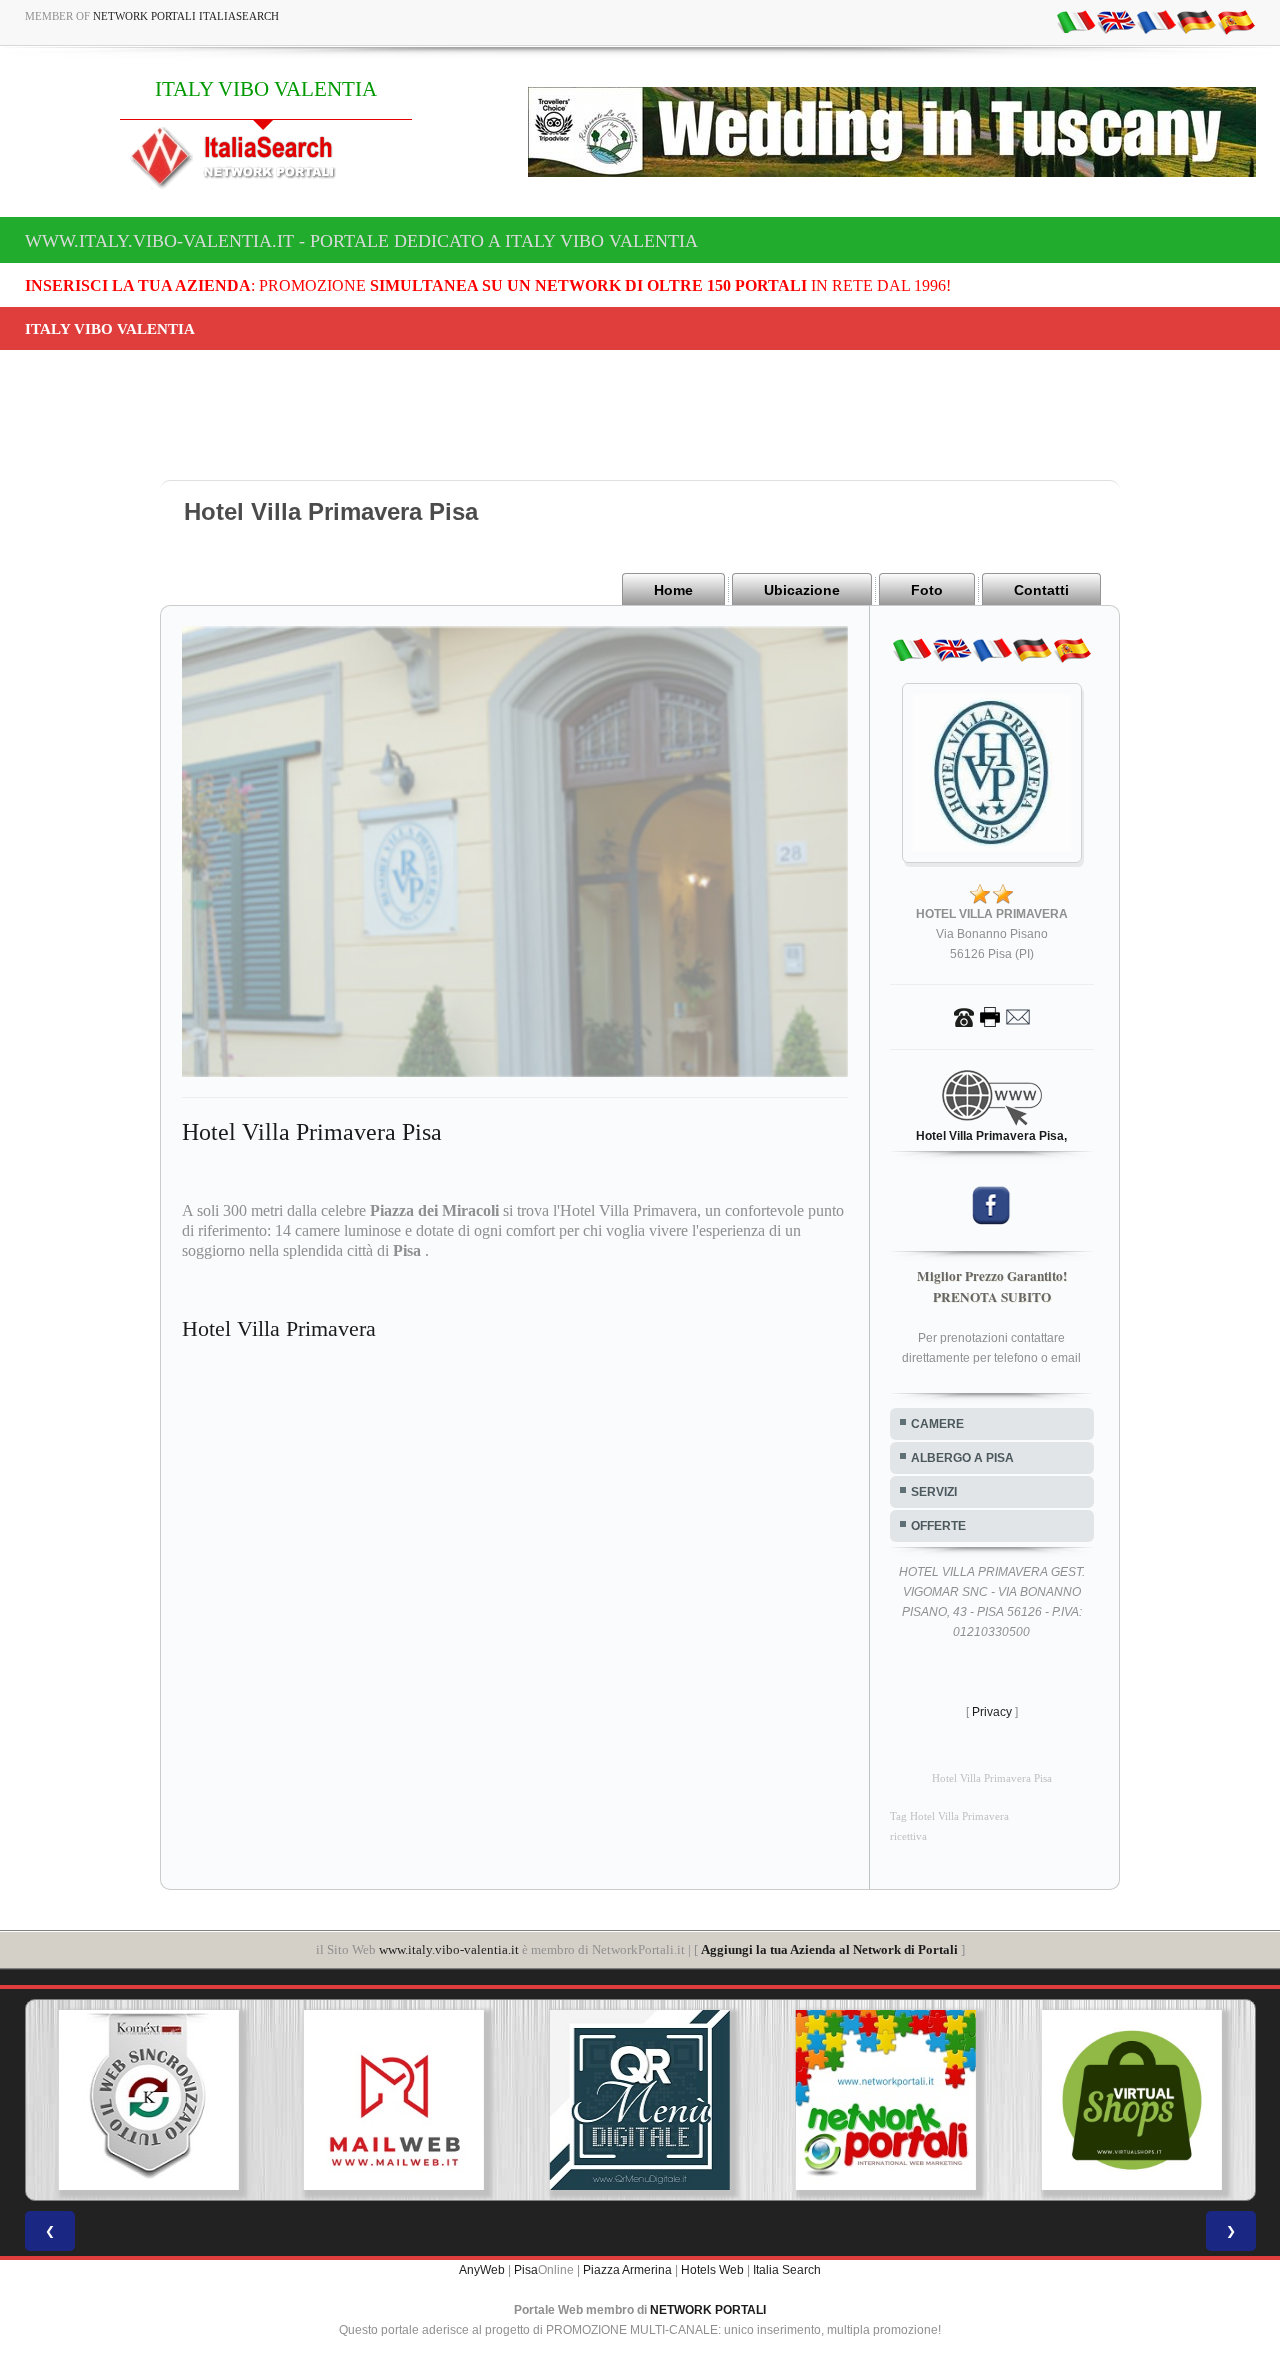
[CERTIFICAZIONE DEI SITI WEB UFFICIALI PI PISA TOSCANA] (1143, 2100)
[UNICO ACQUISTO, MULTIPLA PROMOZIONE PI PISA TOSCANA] (651, 2100)
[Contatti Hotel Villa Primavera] (992, 1016)
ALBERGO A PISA (962, 1458)
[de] (1196, 21)
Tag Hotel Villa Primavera (949, 1816)
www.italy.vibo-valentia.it (449, 1949)
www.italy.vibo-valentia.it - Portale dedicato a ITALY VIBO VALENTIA (361, 241)
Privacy (992, 1712)
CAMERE (937, 1424)
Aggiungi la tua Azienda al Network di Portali (829, 1949)
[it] (1076, 21)
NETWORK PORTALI (708, 2310)
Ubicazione (802, 590)
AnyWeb (482, 2270)
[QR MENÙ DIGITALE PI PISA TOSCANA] (405, 2100)
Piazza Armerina (627, 2270)
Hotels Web (712, 2270)
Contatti (1041, 590)
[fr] (1156, 21)
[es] (1236, 21)
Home (673, 590)
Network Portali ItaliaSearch (186, 16)
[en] (1116, 21)
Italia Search (787, 2270)
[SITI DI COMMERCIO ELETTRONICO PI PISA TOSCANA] (897, 2100)
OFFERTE (938, 1526)
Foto (927, 590)
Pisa (526, 2270)
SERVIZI (934, 1492)
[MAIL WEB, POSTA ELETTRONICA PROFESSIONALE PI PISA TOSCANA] (160, 2100)
